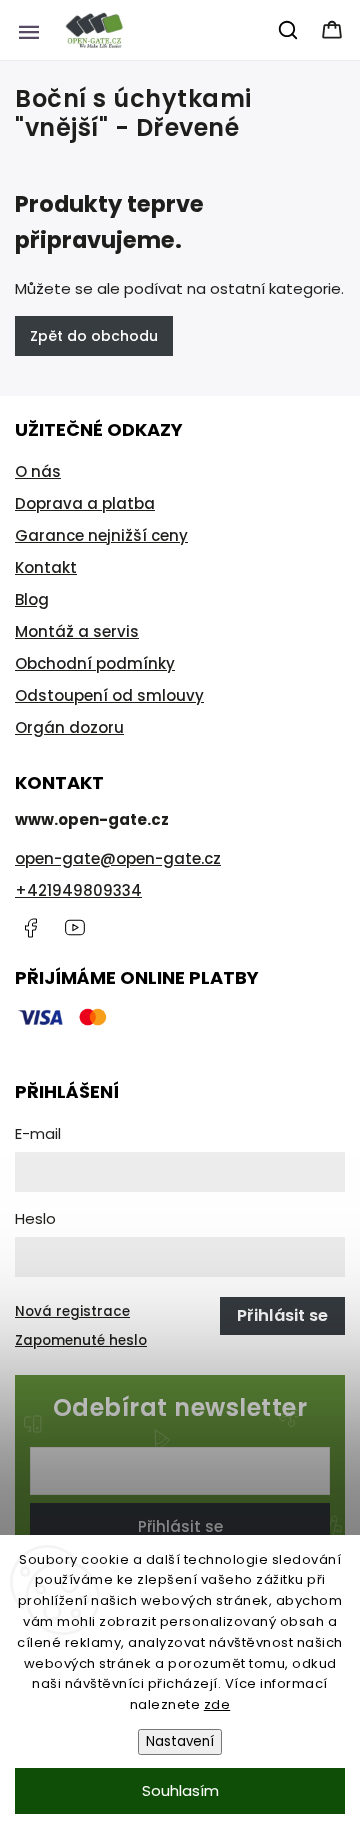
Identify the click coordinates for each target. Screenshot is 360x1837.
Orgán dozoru (69, 727)
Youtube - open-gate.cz (75, 928)
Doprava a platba (85, 503)
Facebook (30, 928)
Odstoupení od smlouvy (109, 695)
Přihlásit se (180, 1526)
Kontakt (46, 567)
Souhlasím (180, 1790)
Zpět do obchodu (94, 336)
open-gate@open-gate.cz (118, 858)
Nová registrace (72, 1311)
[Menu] (29, 30)
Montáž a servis (77, 631)
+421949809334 (78, 890)
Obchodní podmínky (95, 663)
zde (217, 1704)
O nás (38, 471)
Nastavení (180, 1741)
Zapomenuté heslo (81, 1340)
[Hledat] (289, 30)
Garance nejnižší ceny (101, 535)
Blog (32, 599)
